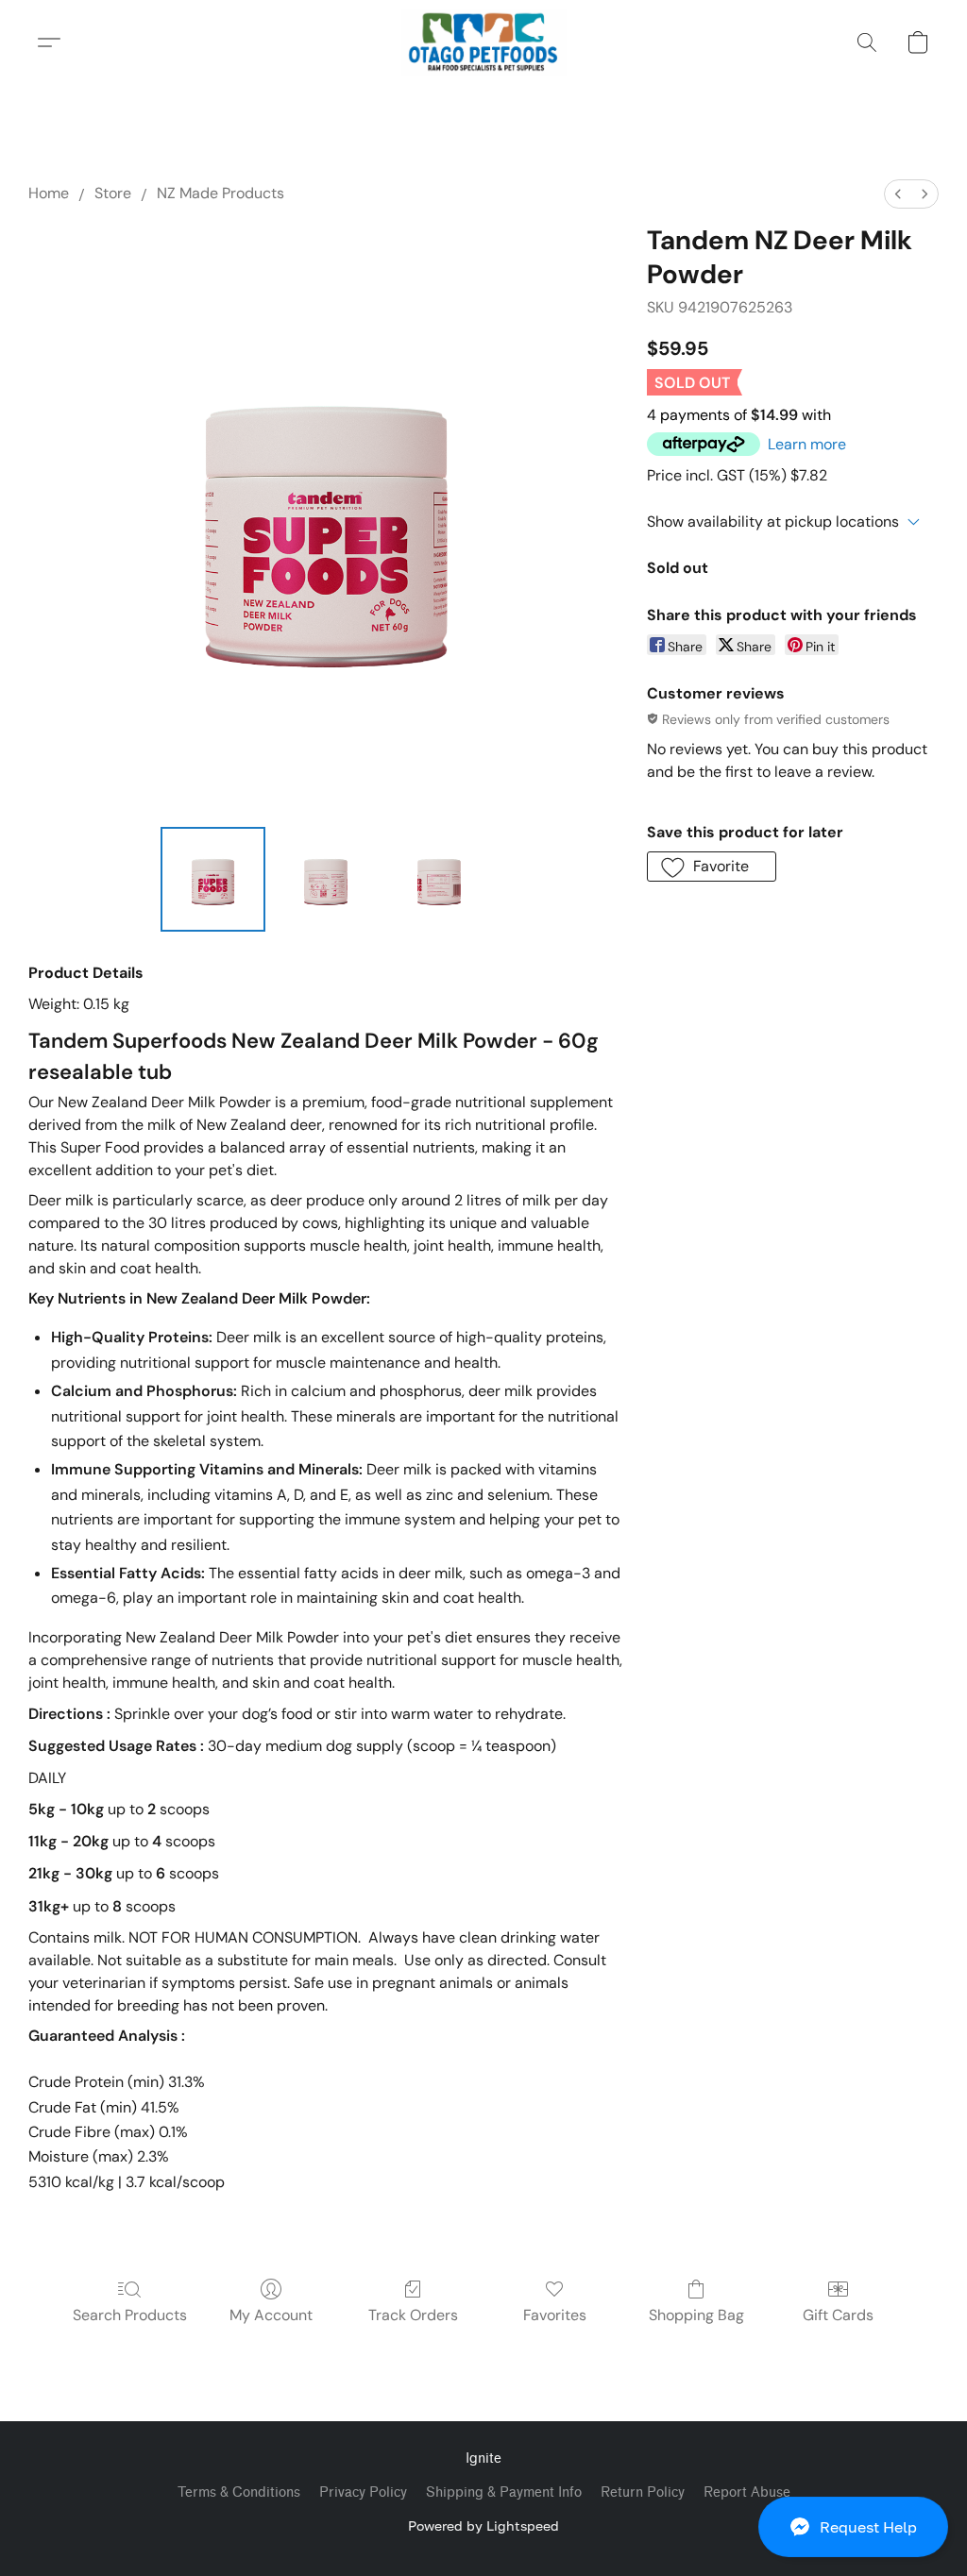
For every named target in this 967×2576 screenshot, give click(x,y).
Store (113, 193)
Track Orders (413, 2315)
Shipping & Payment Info (504, 2492)
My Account (271, 2315)
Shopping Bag (696, 2315)
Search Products (130, 2315)
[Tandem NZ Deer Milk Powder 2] (439, 880)
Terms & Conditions (239, 2492)
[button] (853, 2527)
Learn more (807, 444)
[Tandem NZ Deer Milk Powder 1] (326, 880)
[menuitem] (898, 194)
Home (49, 193)
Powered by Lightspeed (483, 2525)
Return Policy (643, 2492)
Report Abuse (747, 2492)
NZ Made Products (221, 193)
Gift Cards (838, 2315)
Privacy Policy (363, 2492)
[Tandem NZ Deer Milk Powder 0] (213, 880)
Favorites (555, 2315)
